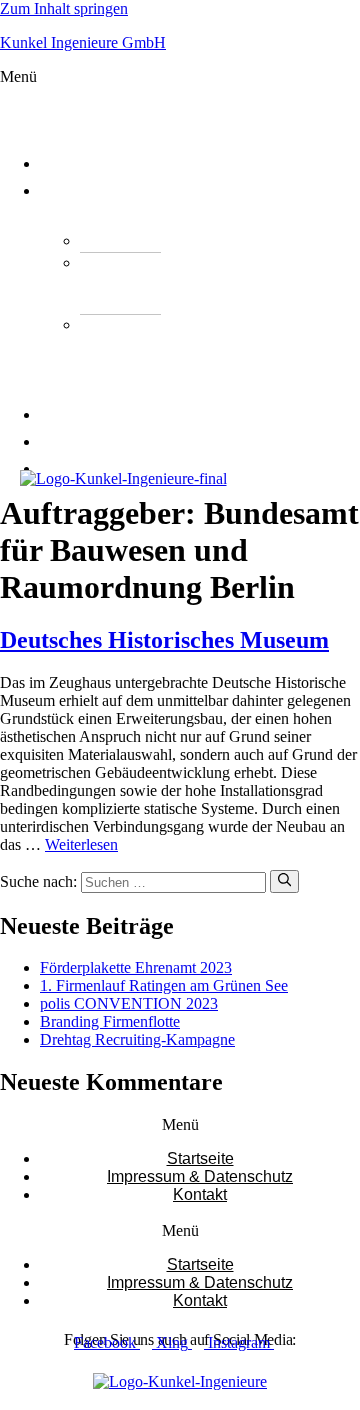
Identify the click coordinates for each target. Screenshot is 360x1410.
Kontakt (89, 469)
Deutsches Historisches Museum (164, 640)
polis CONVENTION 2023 (129, 1003)
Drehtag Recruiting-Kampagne (137, 1039)
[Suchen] (284, 881)
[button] (72, 103)
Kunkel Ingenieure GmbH (83, 42)
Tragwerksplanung (186, 240)
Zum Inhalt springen (64, 8)
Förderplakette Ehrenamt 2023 (136, 967)
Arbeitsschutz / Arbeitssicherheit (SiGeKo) (149, 355)
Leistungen (100, 191)
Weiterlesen (81, 844)
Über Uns (90, 164)
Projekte (89, 415)
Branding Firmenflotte (110, 1021)
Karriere (90, 442)
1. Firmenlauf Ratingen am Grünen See (164, 985)
